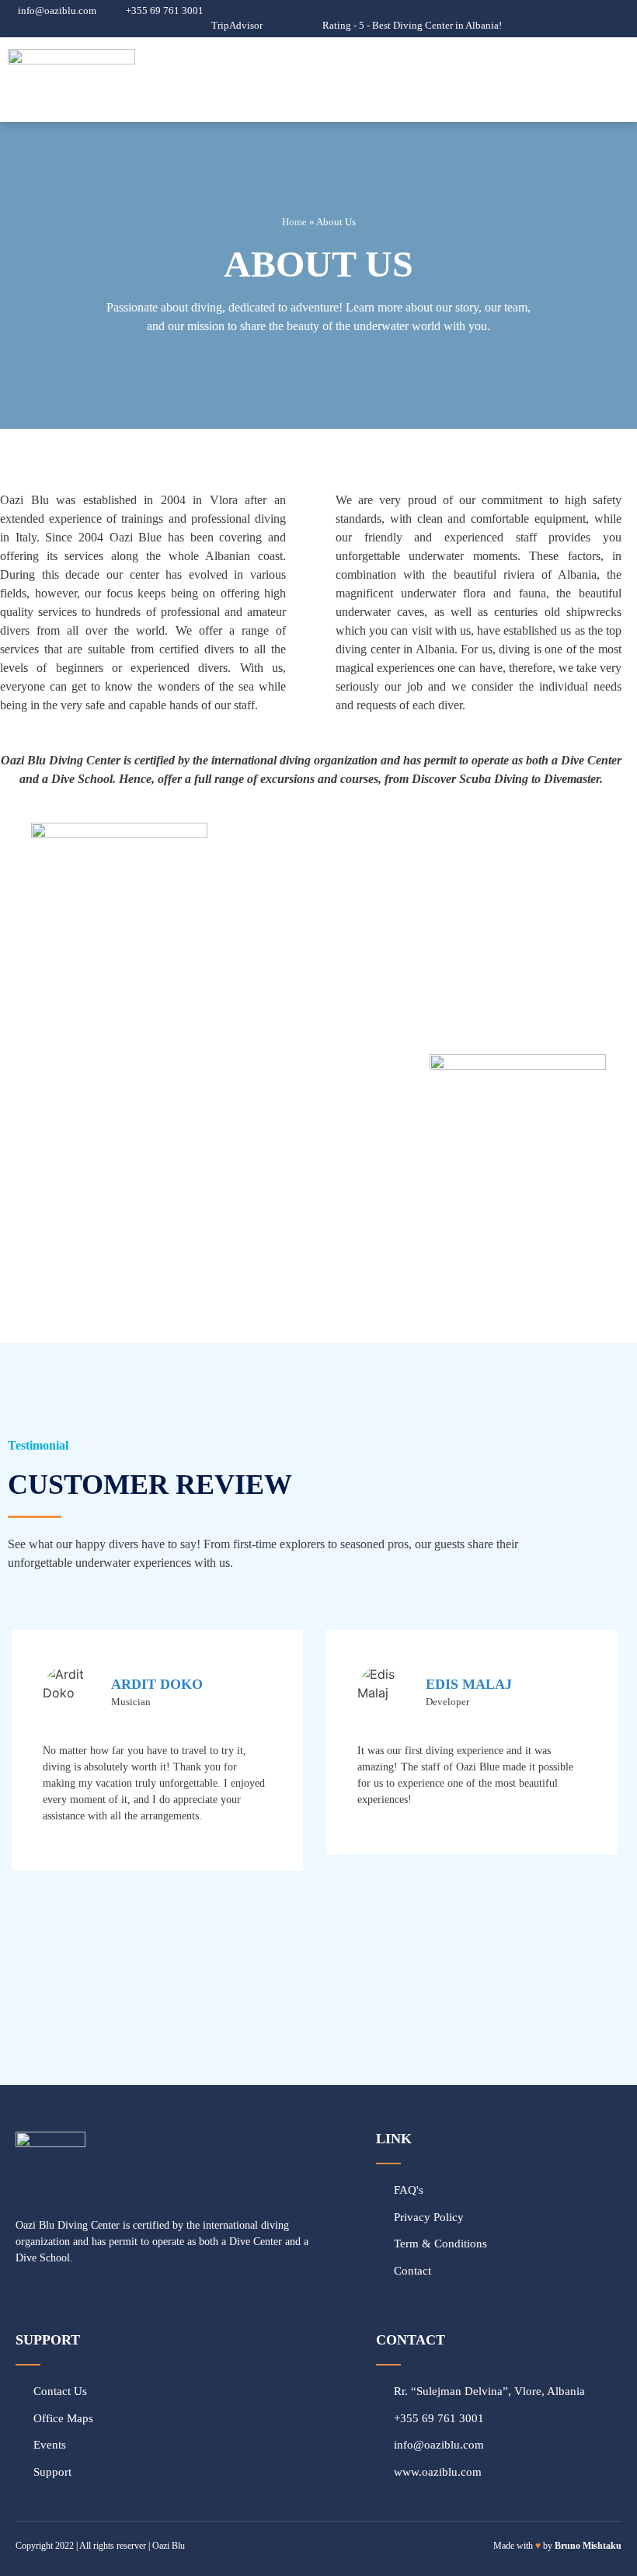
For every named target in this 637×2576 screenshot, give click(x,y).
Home (294, 222)
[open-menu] (622, 80)
